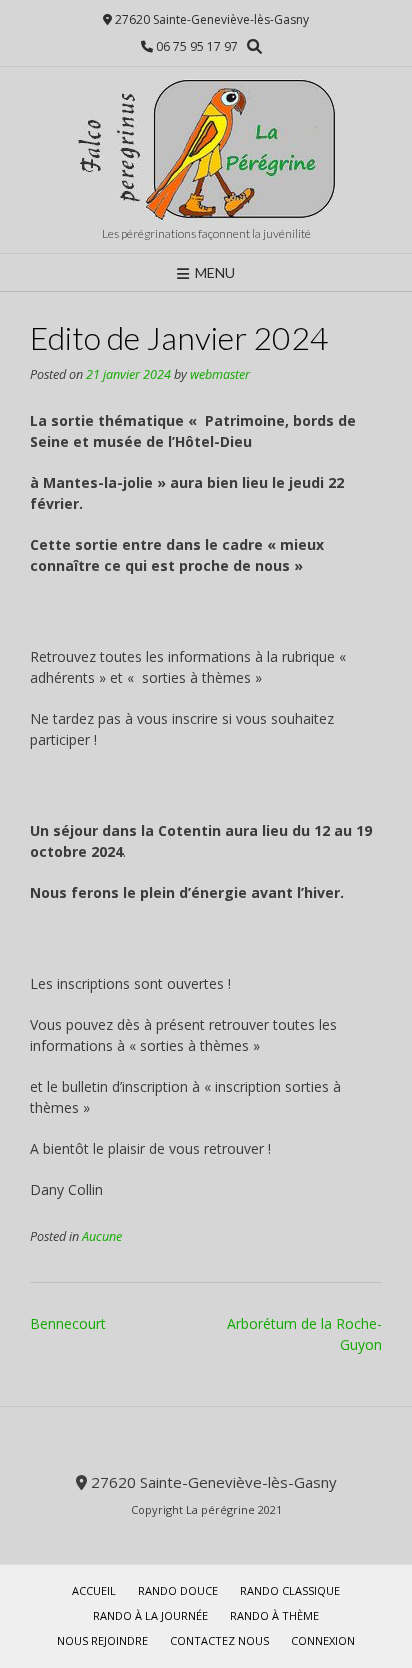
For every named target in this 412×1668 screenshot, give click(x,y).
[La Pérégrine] (206, 149)
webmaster (220, 374)
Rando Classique (290, 1590)
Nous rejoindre (102, 1640)
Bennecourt (68, 1323)
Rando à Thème (274, 1615)
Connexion (323, 1640)
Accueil (94, 1590)
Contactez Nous (219, 1640)
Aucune (102, 1236)
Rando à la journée (150, 1615)
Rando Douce (178, 1590)
